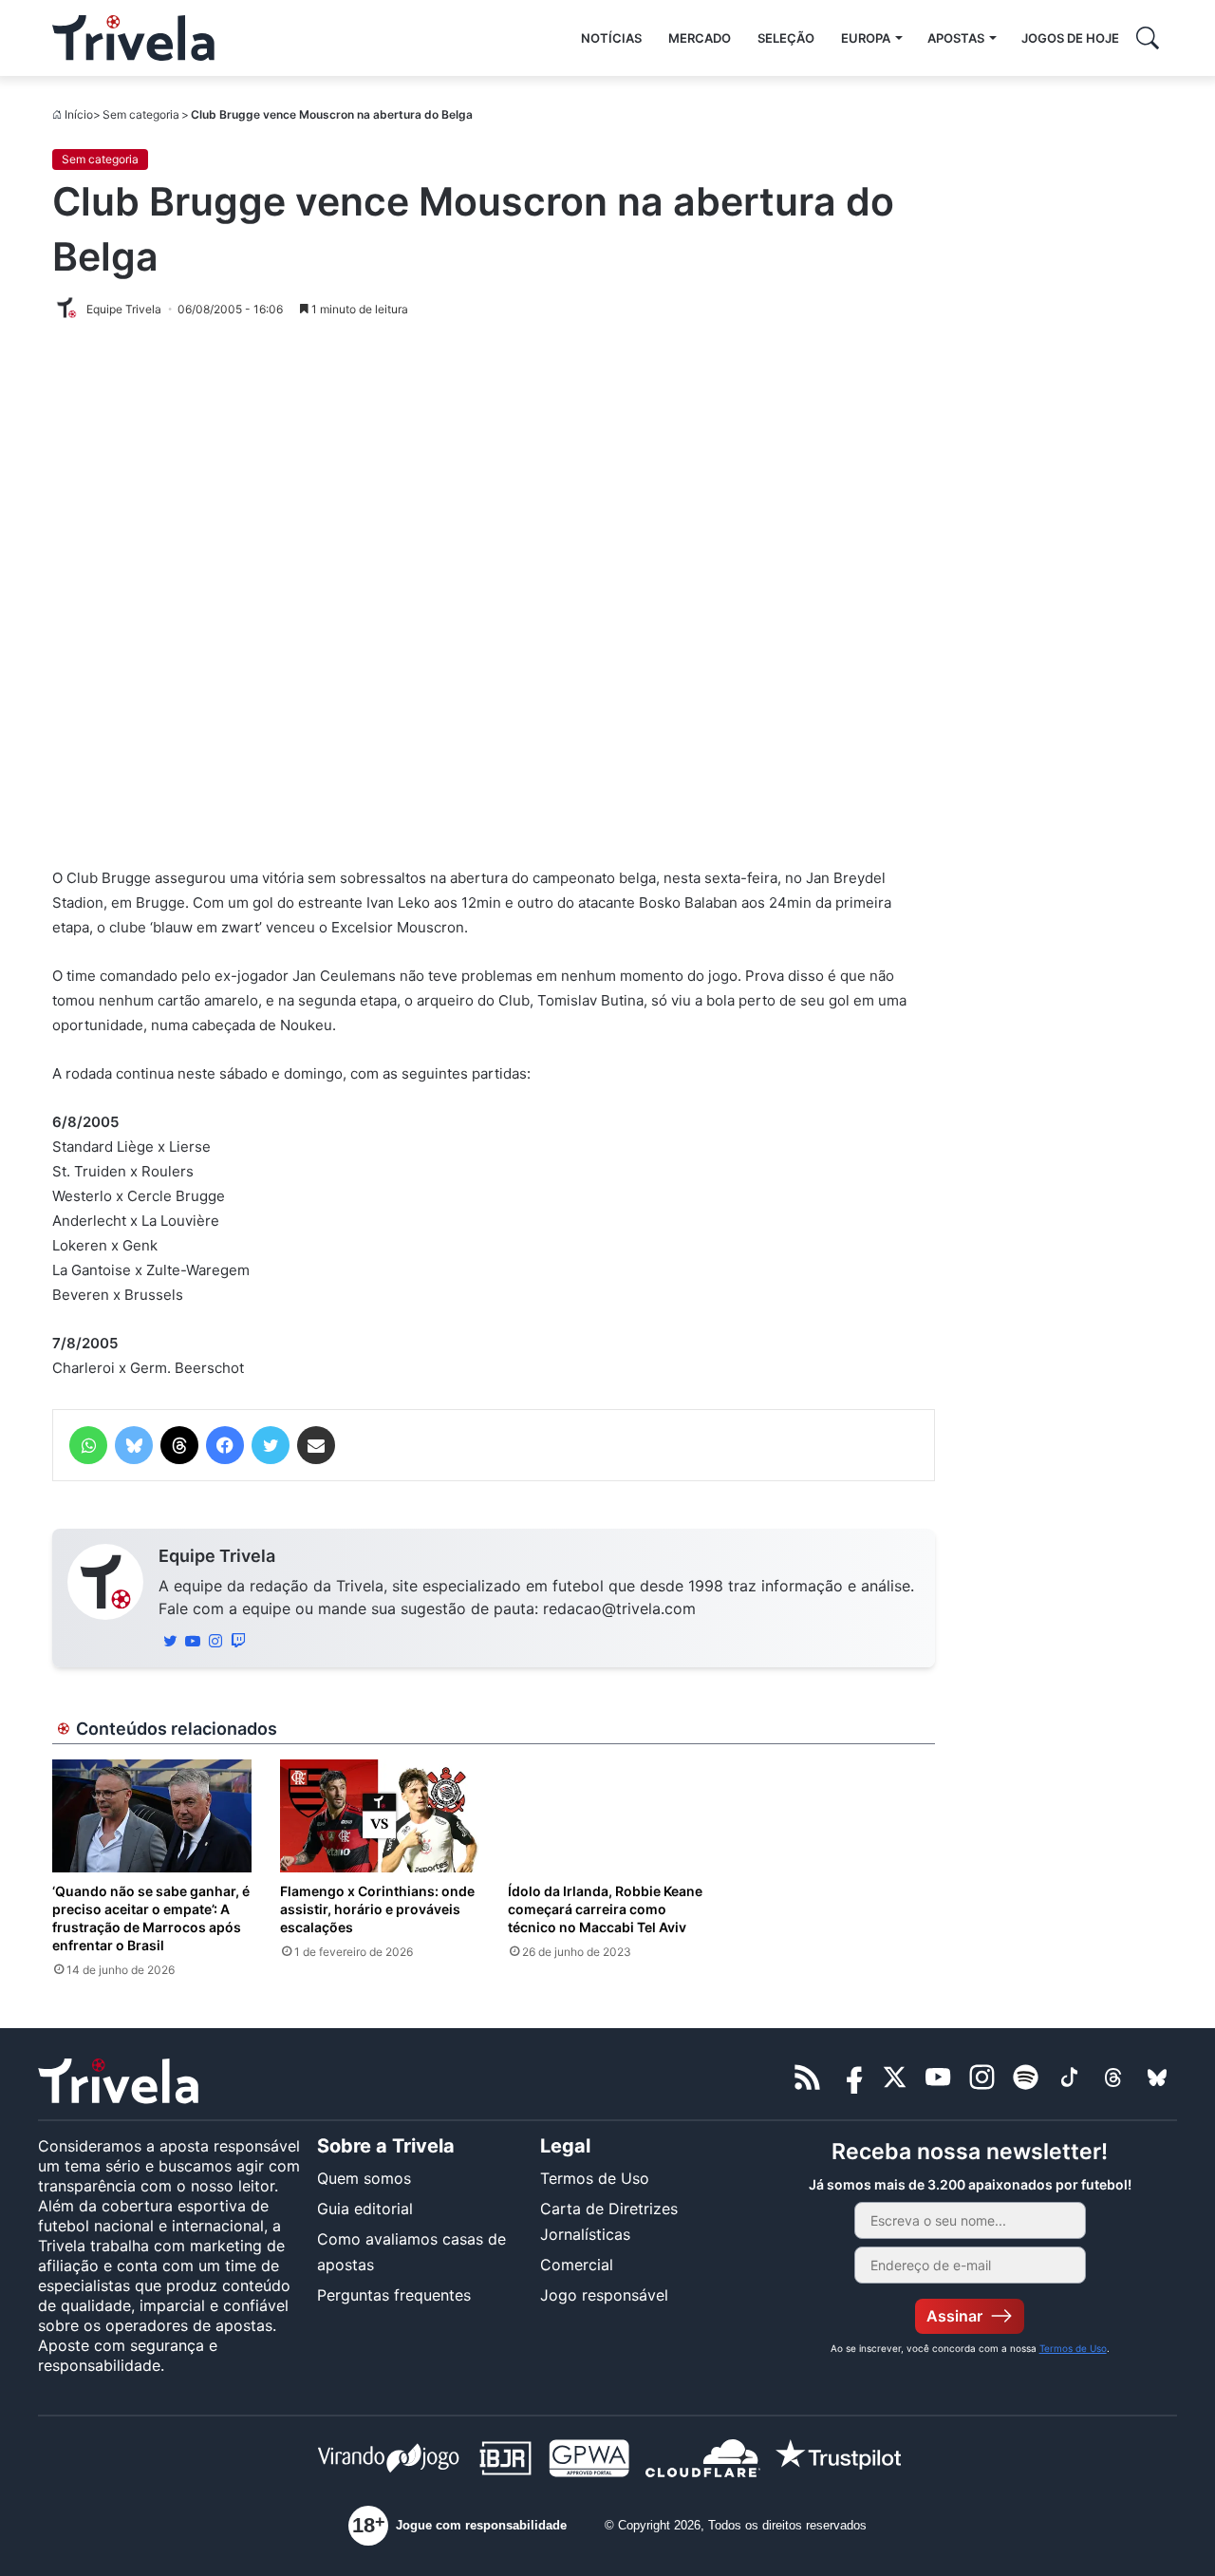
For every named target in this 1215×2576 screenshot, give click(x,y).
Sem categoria (141, 114)
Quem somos (364, 2178)
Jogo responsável (604, 2295)
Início (79, 114)
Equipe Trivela (217, 1556)
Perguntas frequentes (394, 2295)
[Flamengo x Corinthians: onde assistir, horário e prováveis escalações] (380, 1815)
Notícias (611, 38)
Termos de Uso (595, 2178)
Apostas (956, 38)
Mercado (700, 38)
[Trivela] (133, 38)
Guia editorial (365, 2209)
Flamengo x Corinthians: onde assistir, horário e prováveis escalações (377, 1909)
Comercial (577, 2265)
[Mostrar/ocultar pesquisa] (1148, 38)
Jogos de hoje (1070, 38)
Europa (866, 38)
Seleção (786, 38)
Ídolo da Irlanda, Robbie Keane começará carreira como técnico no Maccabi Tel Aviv (605, 1909)
